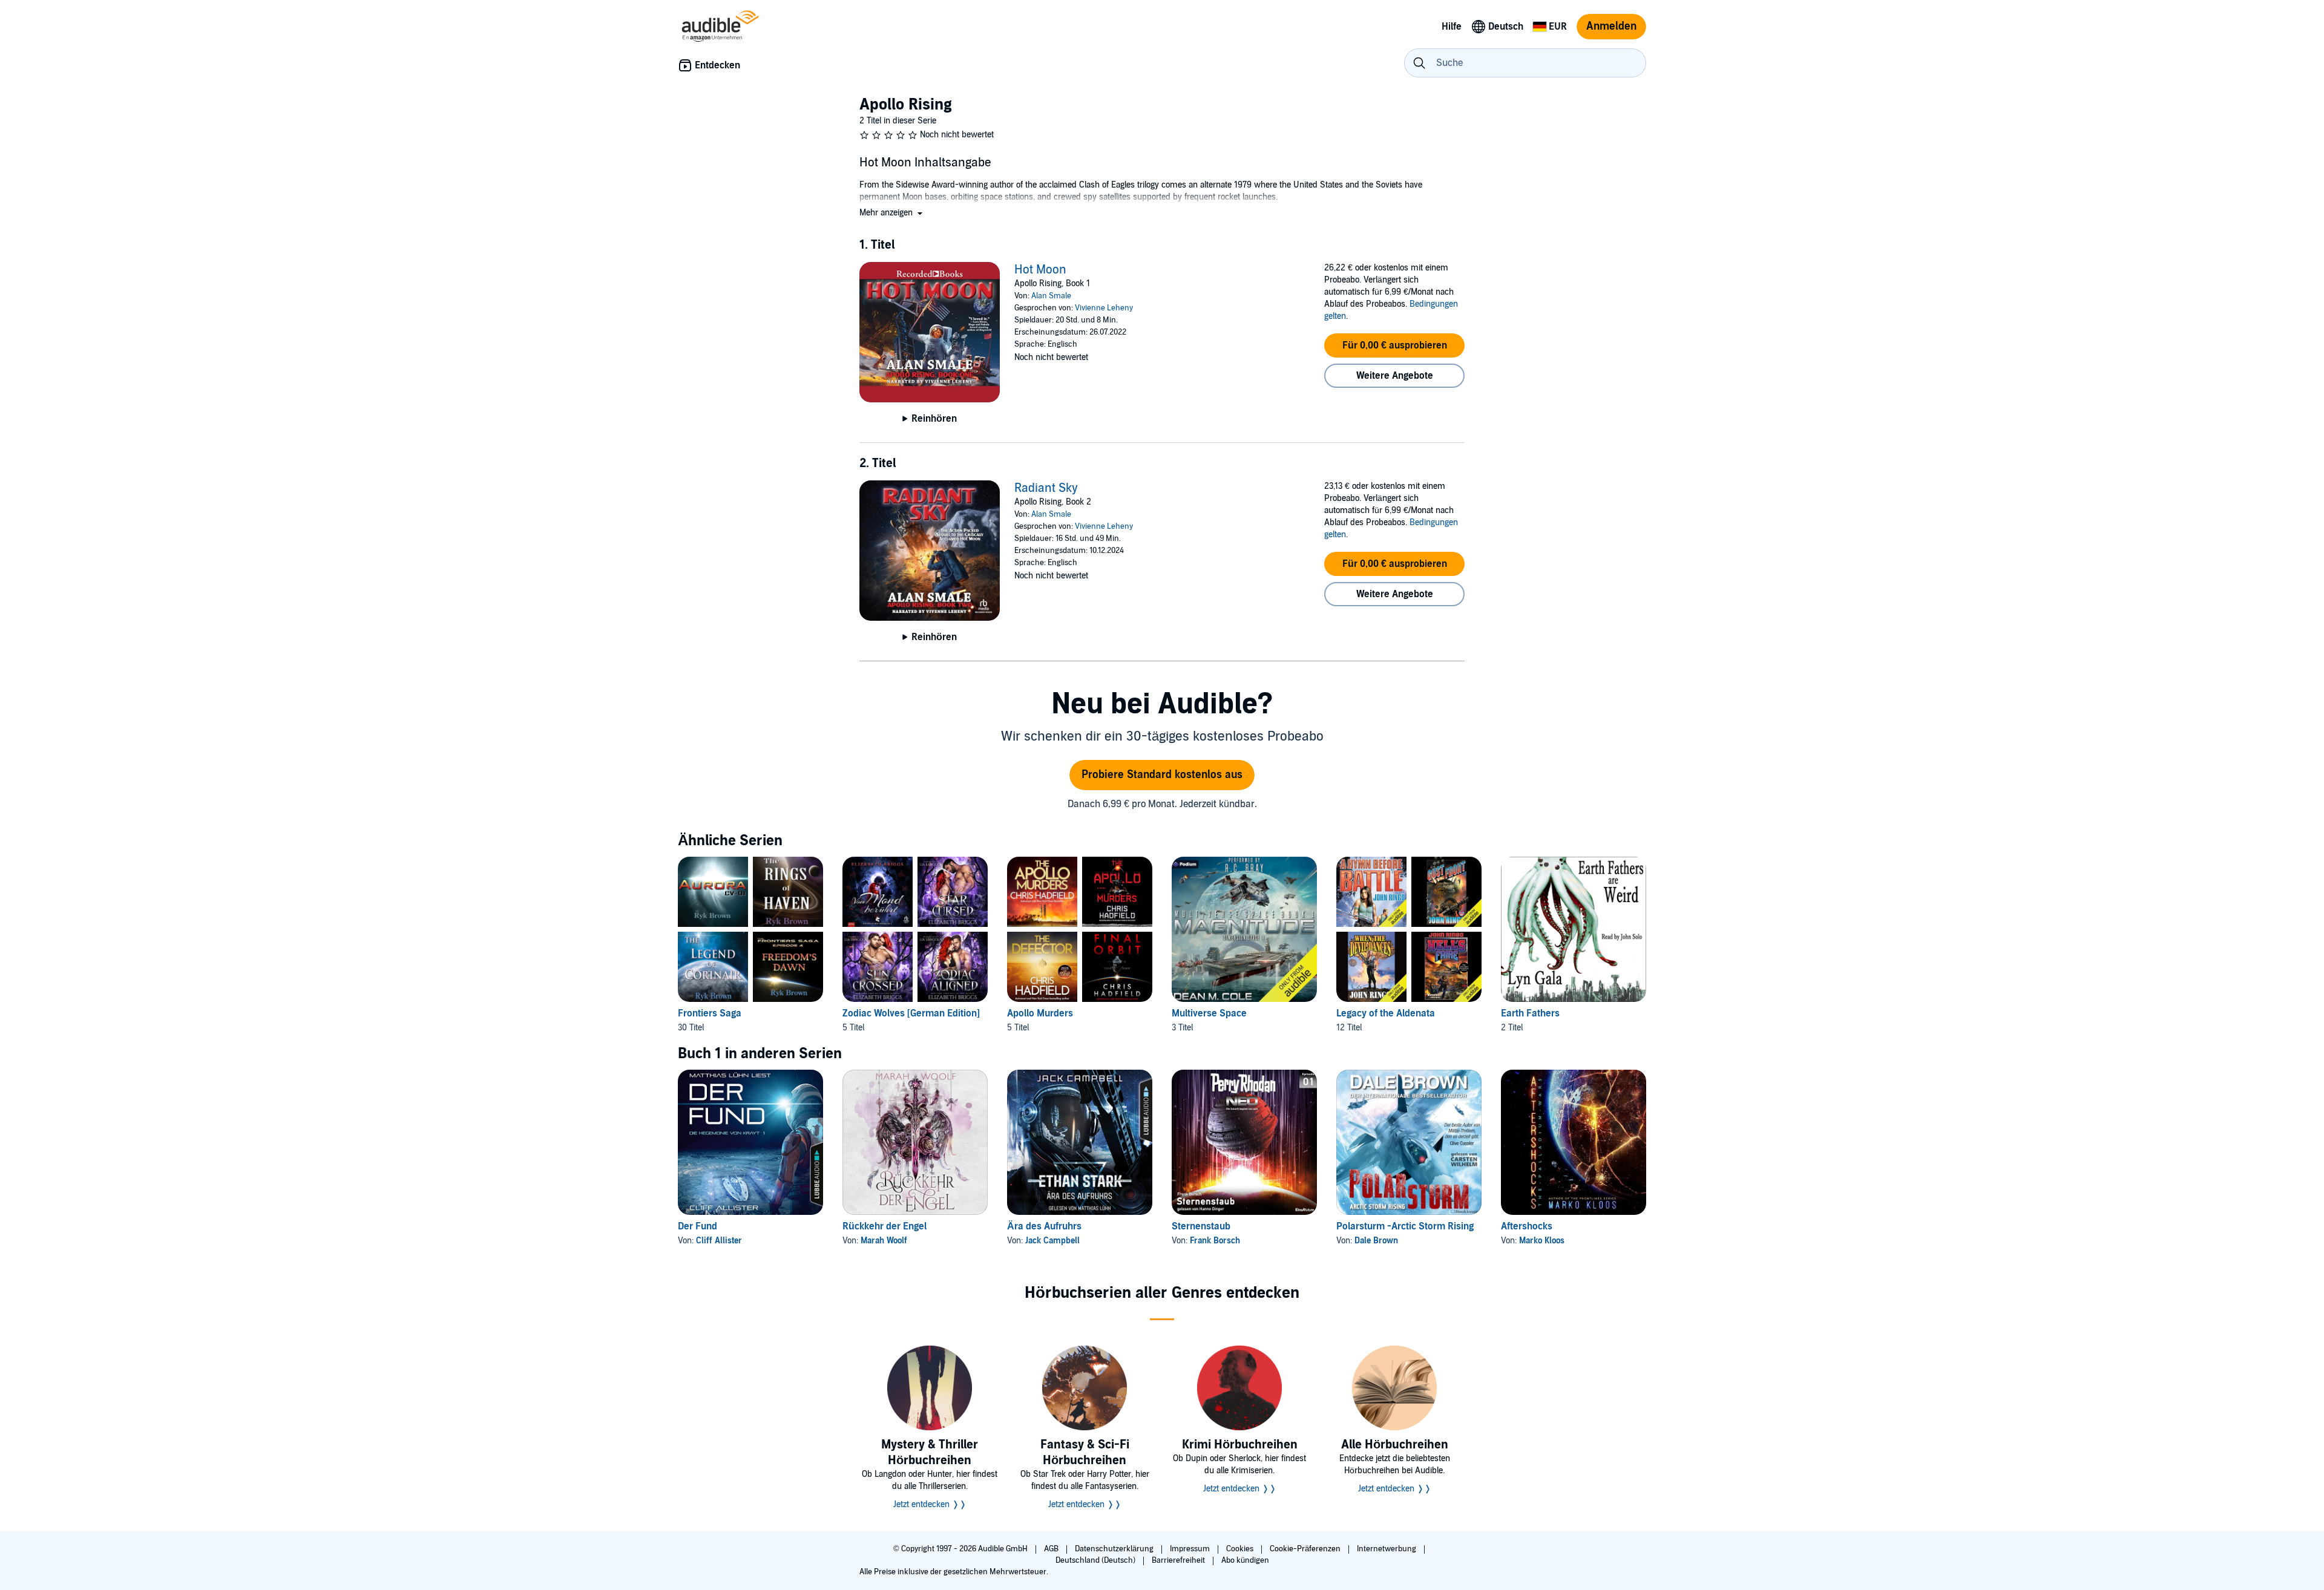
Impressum (1191, 1549)
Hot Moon (1040, 270)
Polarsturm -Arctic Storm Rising (1405, 1226)
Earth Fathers (1530, 1013)
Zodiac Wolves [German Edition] (911, 1013)
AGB (1052, 1549)
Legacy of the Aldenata (1386, 1013)
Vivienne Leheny (1104, 308)
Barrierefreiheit (1179, 1560)
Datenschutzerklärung (1115, 1549)
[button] (892, 213)
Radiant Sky (1046, 488)
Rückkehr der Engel (885, 1226)
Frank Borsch (1215, 1241)
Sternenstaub (1201, 1226)
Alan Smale (1051, 296)
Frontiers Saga (710, 1013)
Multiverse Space (1209, 1013)
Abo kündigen (1245, 1560)
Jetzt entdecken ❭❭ (930, 1504)
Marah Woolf (884, 1241)
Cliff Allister (719, 1241)
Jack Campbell (1052, 1241)
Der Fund (698, 1226)
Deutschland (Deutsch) (1096, 1560)
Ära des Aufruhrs (1044, 1226)
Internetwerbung (1387, 1549)
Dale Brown (1376, 1241)
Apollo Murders (1040, 1013)
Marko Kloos (1542, 1241)
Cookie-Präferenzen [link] (1305, 1549)
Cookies (1241, 1549)
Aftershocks (1527, 1226)
